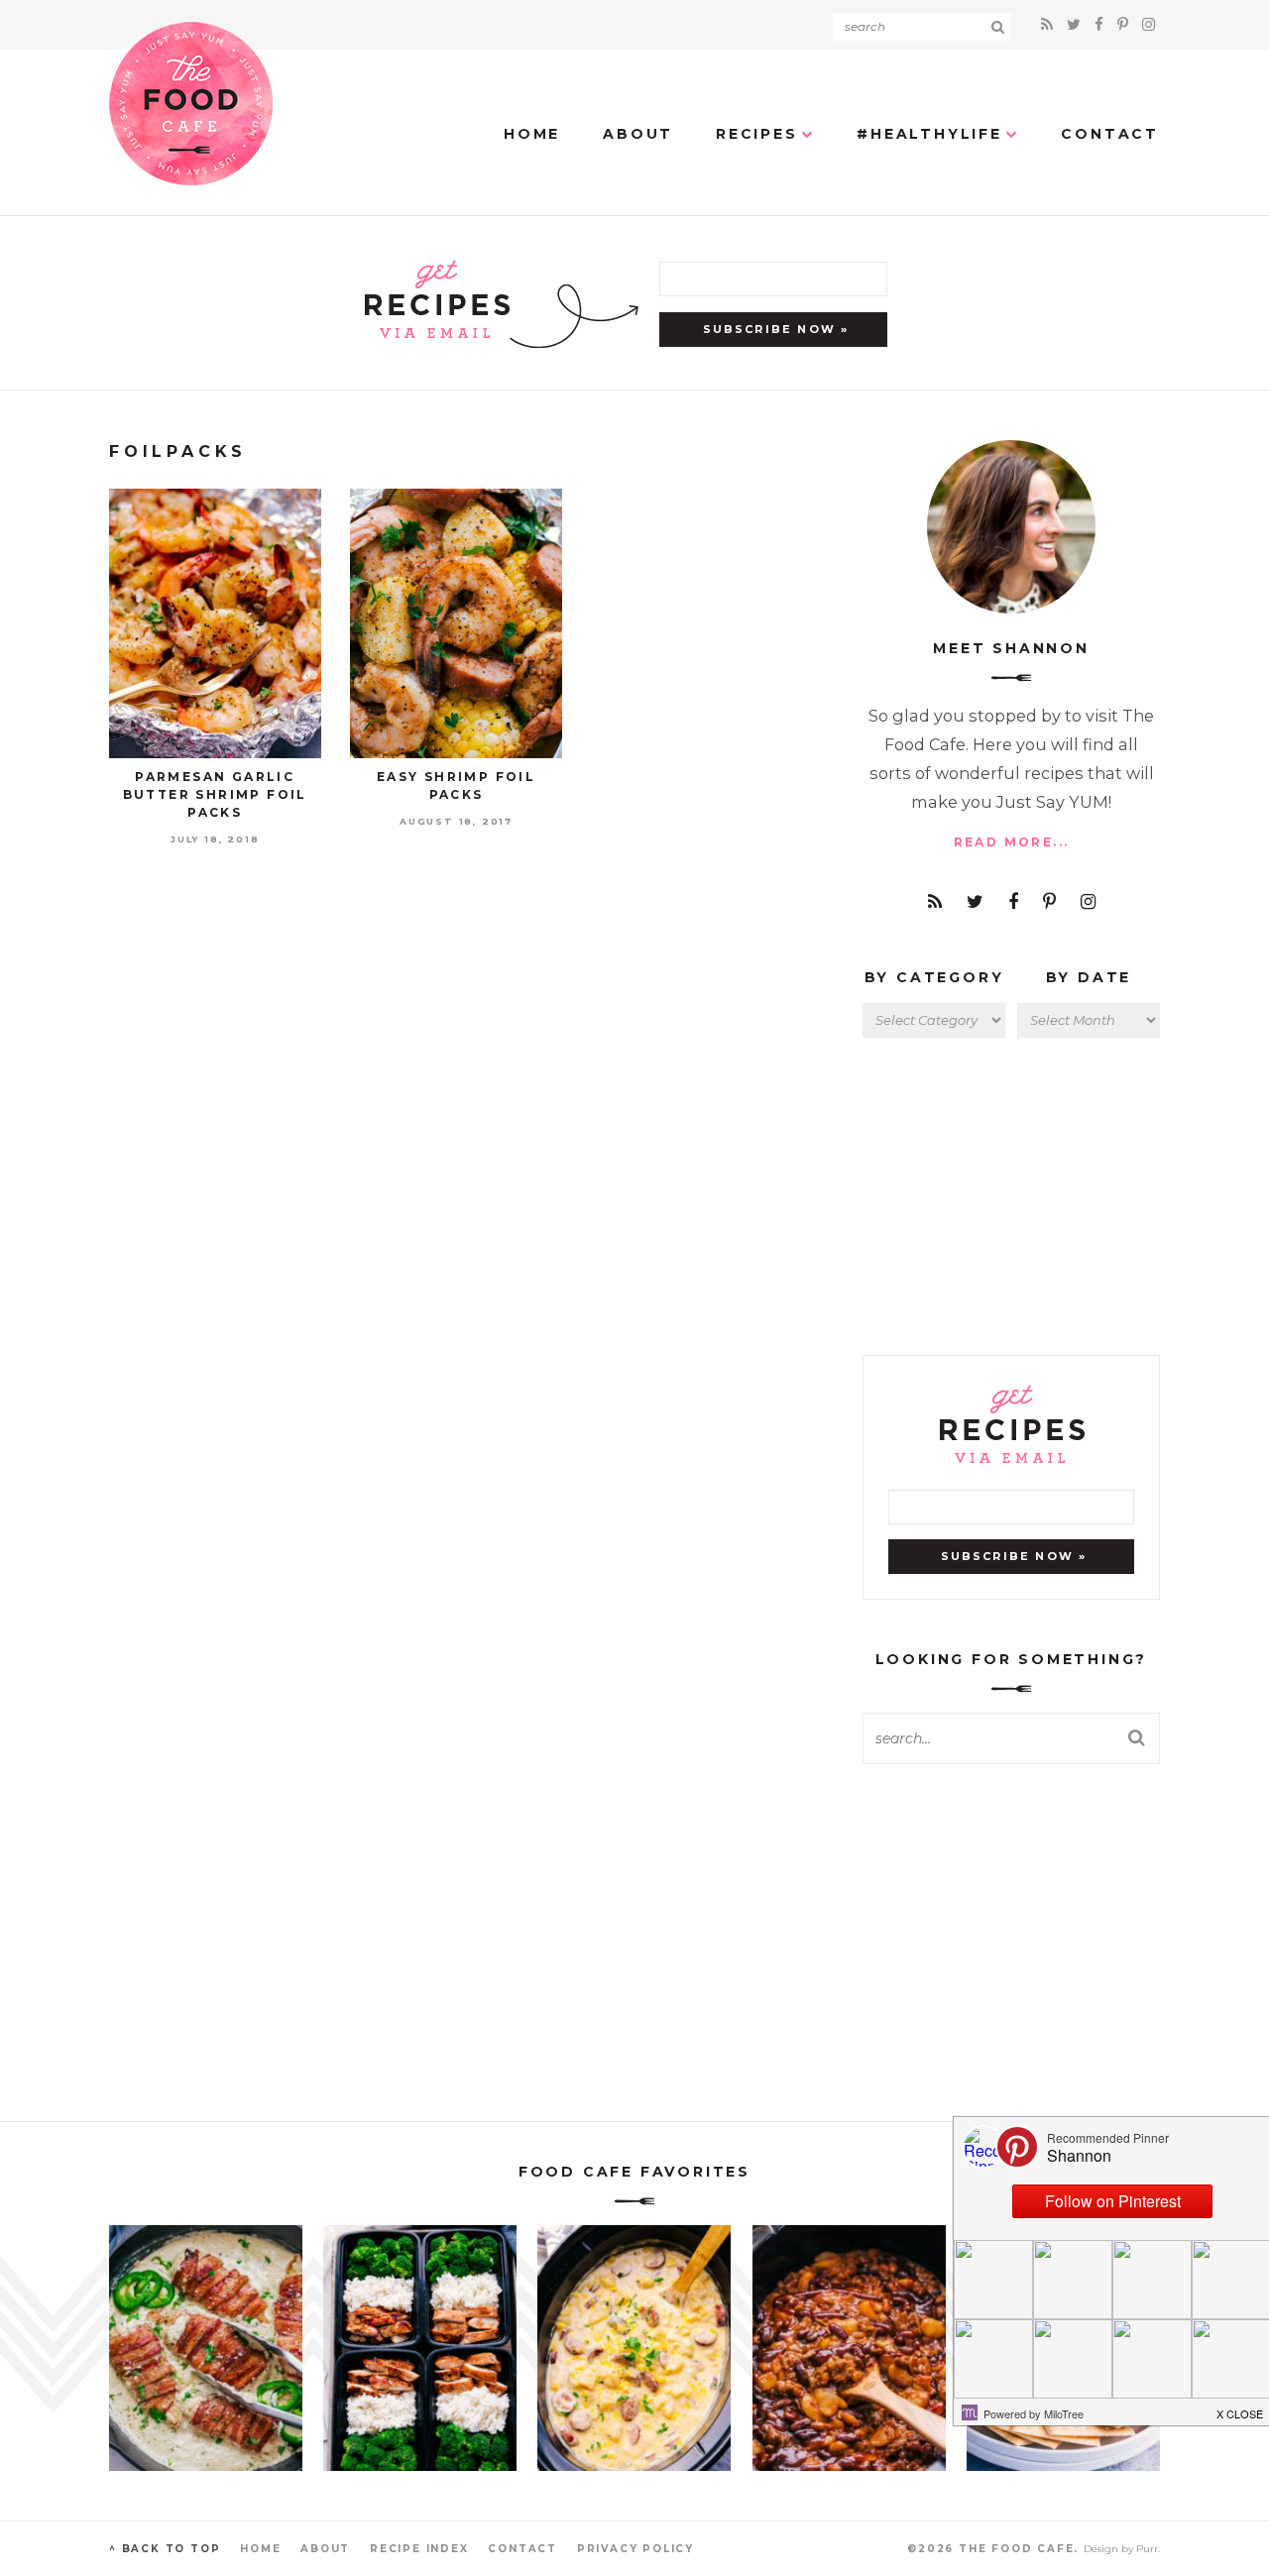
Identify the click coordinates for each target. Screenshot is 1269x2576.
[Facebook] (1102, 24)
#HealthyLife (929, 134)
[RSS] (1050, 24)
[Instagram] (1149, 24)
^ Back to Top (165, 2549)
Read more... (1012, 842)
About (638, 134)
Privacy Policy (635, 2549)
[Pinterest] (1126, 24)
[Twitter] (1077, 24)
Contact (1110, 134)
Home (532, 134)
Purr (1147, 2549)
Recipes (757, 134)
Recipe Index (419, 2549)
